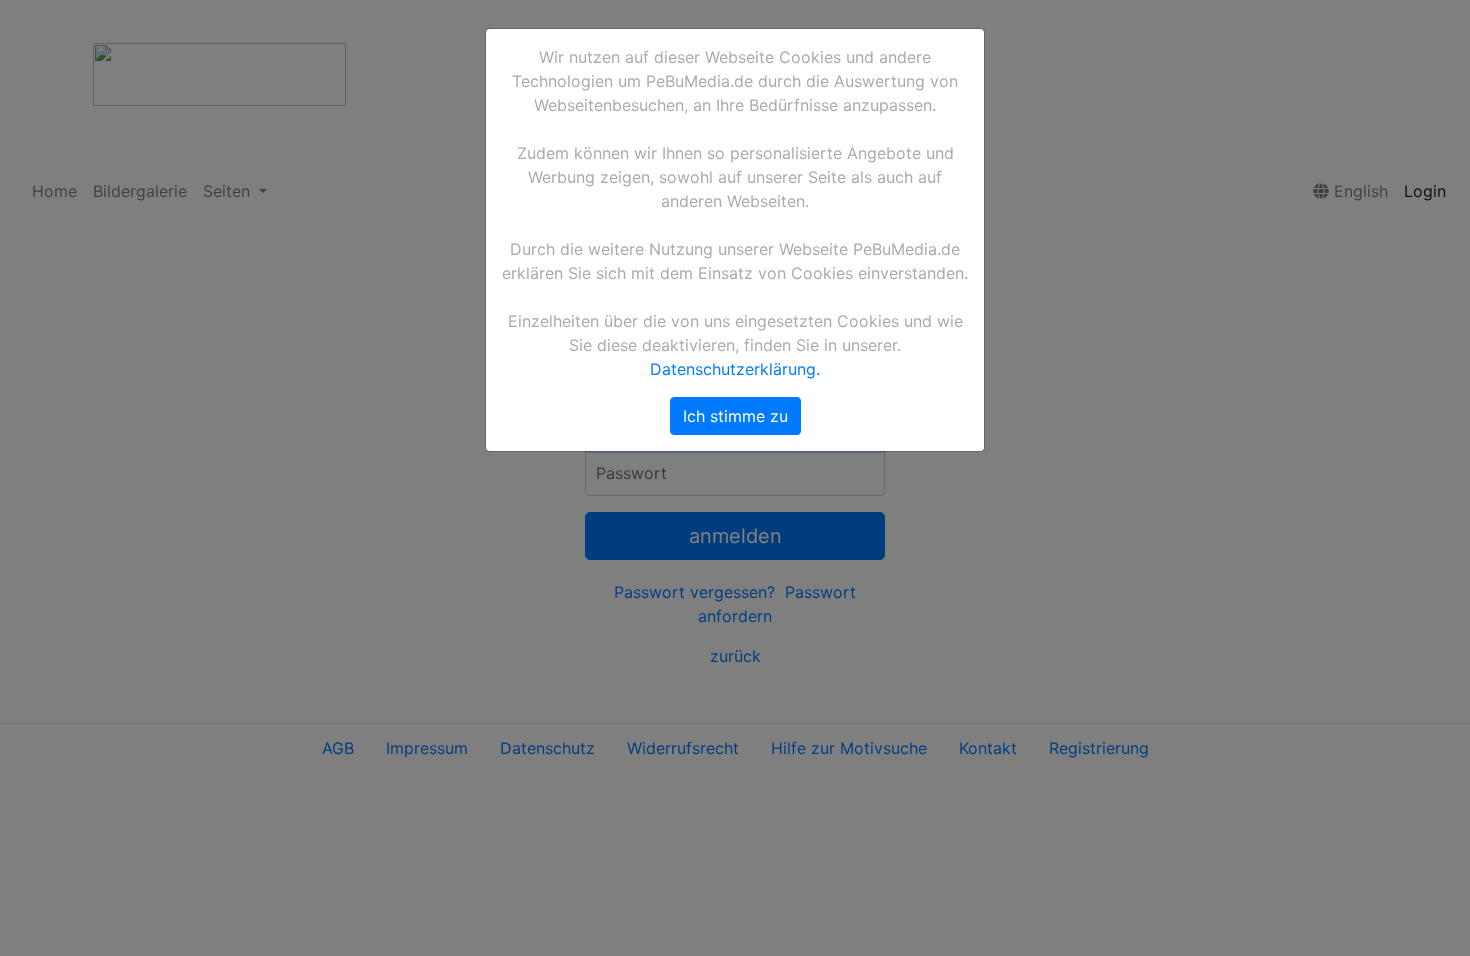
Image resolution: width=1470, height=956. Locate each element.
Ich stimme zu (735, 416)
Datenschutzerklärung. (735, 369)
